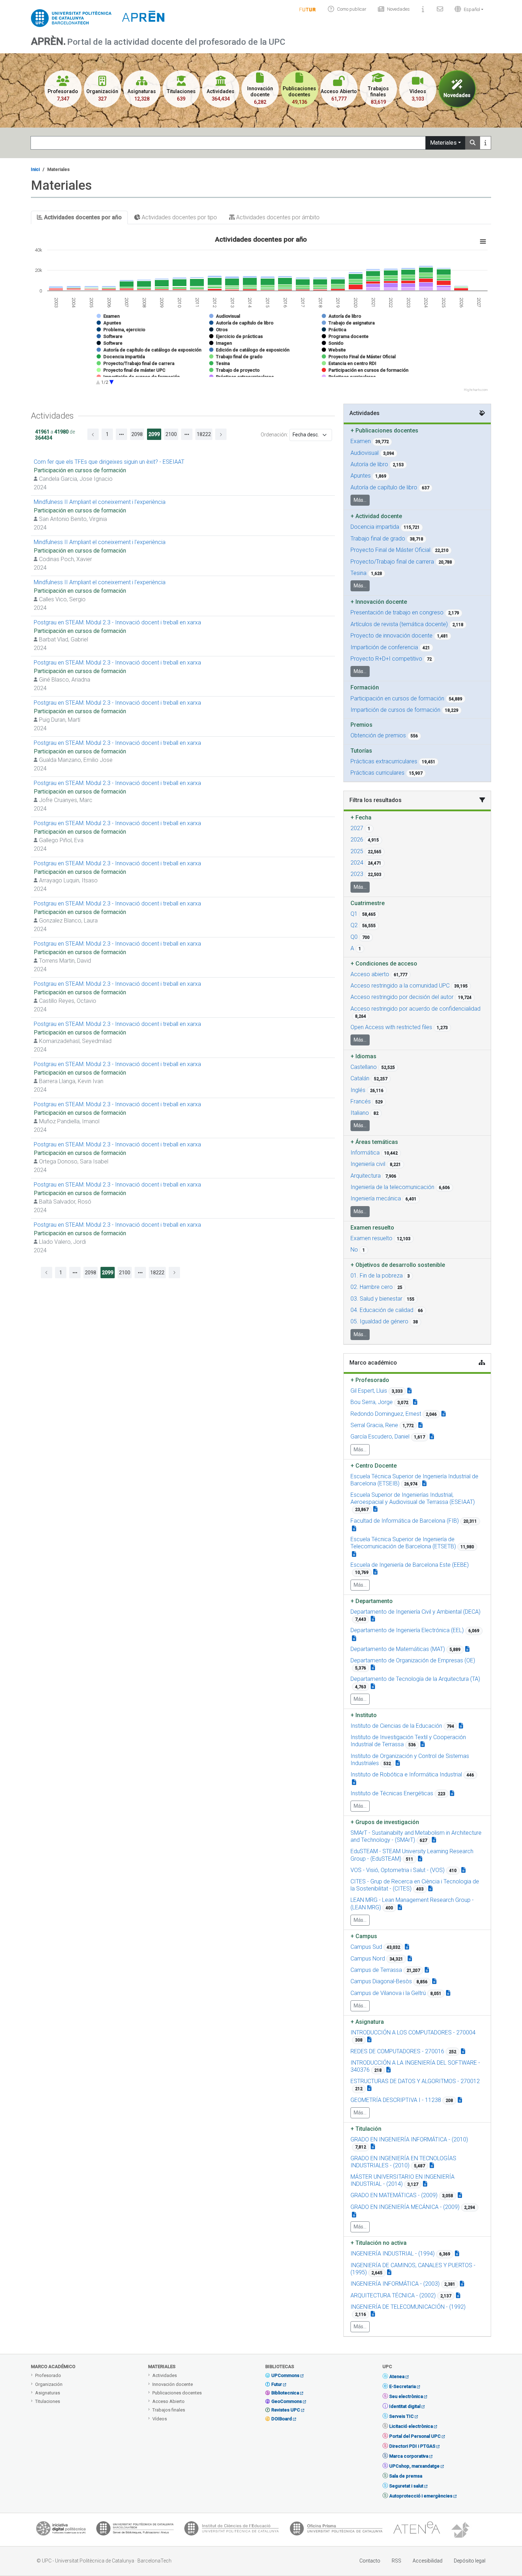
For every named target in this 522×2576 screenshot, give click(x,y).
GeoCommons (287, 2401)
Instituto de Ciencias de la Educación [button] (396, 1726)
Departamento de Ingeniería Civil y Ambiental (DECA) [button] (415, 1612)
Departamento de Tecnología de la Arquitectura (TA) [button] (415, 1679)
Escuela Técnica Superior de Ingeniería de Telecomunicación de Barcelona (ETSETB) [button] (403, 1543)
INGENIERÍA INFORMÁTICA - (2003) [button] (395, 2284)
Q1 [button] (354, 914)
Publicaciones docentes (177, 2393)
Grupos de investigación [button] (385, 1822)
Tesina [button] (358, 573)
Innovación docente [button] (379, 602)
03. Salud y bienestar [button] (376, 1299)
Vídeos (160, 2419)
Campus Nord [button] (368, 1959)
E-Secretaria (403, 2386)
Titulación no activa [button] (379, 2243)
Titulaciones (48, 2401)
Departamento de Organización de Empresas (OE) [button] (413, 1660)
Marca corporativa (409, 2456)
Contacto (370, 2561)
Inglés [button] (358, 1090)
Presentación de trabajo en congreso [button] (397, 612)
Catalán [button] (360, 1078)
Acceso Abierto (168, 2401)
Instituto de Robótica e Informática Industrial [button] (406, 1774)
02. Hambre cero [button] (372, 1287)
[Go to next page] (221, 434)
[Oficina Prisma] (336, 2530)
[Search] (473, 143)
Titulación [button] (366, 2129)
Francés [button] (361, 1101)
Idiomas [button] (363, 1056)
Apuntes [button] (361, 476)
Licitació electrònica (411, 2426)
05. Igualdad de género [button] (379, 1321)
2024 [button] (357, 863)
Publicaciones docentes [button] (384, 431)
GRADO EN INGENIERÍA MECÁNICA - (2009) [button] (405, 2207)
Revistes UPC (286, 2410)
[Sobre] (423, 9)
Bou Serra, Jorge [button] (372, 1402)
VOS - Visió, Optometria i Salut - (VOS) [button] (398, 1870)
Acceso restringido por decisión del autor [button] (402, 997)
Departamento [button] (372, 1601)
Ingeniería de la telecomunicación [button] (392, 1187)
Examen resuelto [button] (371, 1238)
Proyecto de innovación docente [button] (391, 636)
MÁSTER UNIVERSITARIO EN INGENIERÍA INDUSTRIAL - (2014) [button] (403, 2180)
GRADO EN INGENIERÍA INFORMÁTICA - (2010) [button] (409, 2139)
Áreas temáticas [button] (374, 1142)
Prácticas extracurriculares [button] (384, 761)
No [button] (354, 1250)
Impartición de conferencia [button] (384, 647)
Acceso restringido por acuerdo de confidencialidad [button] (415, 1009)
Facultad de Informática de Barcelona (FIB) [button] (405, 1521)
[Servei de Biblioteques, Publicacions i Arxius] (135, 2530)
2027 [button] (357, 828)
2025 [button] (357, 851)
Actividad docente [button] (376, 516)
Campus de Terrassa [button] (376, 1970)
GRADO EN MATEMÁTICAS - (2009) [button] (394, 2195)
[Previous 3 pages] (121, 434)
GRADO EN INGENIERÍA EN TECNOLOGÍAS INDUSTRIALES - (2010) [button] (403, 2162)
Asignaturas (48, 2393)
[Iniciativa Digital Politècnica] (61, 2530)
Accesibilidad (428, 2561)
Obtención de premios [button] (378, 735)
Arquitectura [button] (366, 1176)
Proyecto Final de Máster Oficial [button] (390, 550)
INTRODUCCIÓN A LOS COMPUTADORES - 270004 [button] (413, 2032)
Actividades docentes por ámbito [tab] (277, 217)
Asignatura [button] (367, 2022)
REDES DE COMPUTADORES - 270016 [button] (397, 2051)
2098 (137, 434)
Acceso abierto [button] (370, 974)
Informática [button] (365, 1153)
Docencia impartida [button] (375, 527)
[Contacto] (440, 9)
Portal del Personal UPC (415, 2436)
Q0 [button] (354, 937)
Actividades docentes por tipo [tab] (179, 217)
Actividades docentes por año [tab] (82, 217)
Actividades (165, 2375)
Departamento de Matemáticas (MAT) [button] (398, 1649)
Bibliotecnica (285, 2393)
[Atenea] (417, 2530)
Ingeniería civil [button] (368, 1164)
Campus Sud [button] (366, 1947)
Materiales (443, 143)
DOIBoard (282, 2419)
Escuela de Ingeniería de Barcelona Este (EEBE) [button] (410, 1565)
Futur (277, 2384)
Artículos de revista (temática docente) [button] (399, 624)
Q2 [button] (354, 925)
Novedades (398, 9)
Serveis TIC (401, 2416)
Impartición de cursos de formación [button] (395, 710)
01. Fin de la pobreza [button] (377, 1276)
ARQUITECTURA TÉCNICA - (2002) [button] (393, 2295)
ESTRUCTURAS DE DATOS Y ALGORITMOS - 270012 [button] (415, 2081)
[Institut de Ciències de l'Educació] (232, 2530)
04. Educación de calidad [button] (382, 1310)
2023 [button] (357, 874)
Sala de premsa (406, 2476)
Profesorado (48, 2375)
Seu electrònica (406, 2396)
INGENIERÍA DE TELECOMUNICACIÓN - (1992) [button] (408, 2307)
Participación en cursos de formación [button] (397, 698)
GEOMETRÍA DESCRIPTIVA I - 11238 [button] (396, 2100)
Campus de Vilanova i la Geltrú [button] (388, 1993)
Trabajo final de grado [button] (378, 539)
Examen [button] (361, 441)
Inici (35, 169)
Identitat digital (405, 2406)
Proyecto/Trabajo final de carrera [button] (392, 562)
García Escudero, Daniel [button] (380, 1437)
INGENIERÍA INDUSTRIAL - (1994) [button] (393, 2254)
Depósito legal (470, 2561)
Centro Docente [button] (374, 1466)
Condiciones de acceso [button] (384, 964)
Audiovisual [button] (365, 453)
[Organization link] (424, 1483)
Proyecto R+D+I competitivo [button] (386, 659)
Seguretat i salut (406, 2486)
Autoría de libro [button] (369, 464)
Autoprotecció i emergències (421, 2496)
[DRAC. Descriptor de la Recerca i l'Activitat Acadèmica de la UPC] (461, 2530)
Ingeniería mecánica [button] (376, 1198)
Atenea (397, 2376)
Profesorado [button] (370, 1380)
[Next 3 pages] (187, 434)
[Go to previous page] (93, 434)
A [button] (352, 948)
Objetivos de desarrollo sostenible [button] (398, 1265)
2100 (171, 434)
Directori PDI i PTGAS (412, 2446)
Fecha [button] (361, 818)
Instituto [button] (364, 1715)
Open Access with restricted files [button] (391, 1027)
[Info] (308, 9)
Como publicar (352, 9)
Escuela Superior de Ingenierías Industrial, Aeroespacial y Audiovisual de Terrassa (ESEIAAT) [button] (413, 1498)
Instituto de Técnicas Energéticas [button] (392, 1793)
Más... (360, 500)
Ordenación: (274, 435)
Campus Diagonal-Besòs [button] (381, 1981)
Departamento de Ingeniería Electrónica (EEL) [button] (407, 1630)
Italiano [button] (360, 1113)
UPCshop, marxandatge (414, 2466)
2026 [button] (357, 840)
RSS (396, 2561)
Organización (49, 2384)
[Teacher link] (409, 1391)
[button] (467, 9)
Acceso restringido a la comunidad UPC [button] (400, 986)
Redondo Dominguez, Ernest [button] (386, 1414)
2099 (154, 434)
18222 (204, 434)
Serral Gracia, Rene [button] (374, 1425)
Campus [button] (364, 1936)
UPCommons (285, 2375)
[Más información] (485, 143)
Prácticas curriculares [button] (377, 773)
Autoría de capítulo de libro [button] (384, 487)
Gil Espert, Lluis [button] (369, 1391)
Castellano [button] (364, 1067)
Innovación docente (173, 2384)
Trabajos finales (169, 2410)
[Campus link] (434, 1840)
